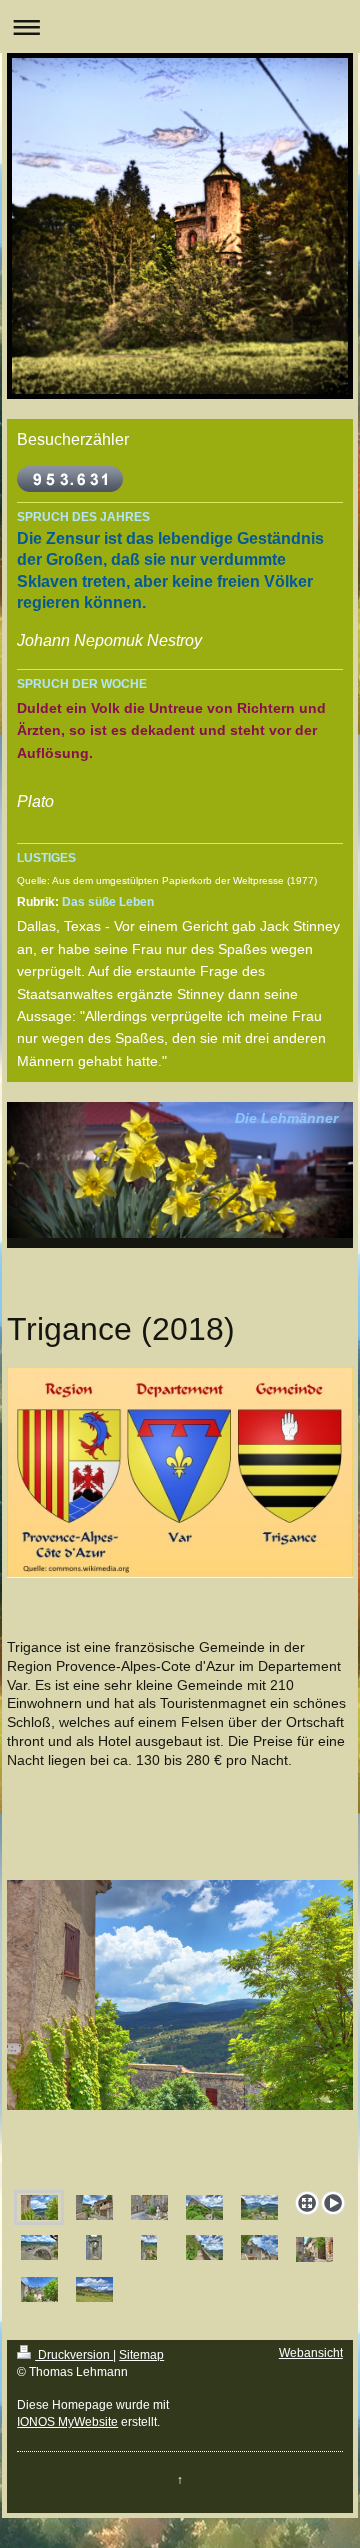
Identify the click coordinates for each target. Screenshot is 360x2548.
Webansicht (311, 2353)
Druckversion (74, 2355)
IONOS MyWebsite (67, 2422)
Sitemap (141, 2355)
